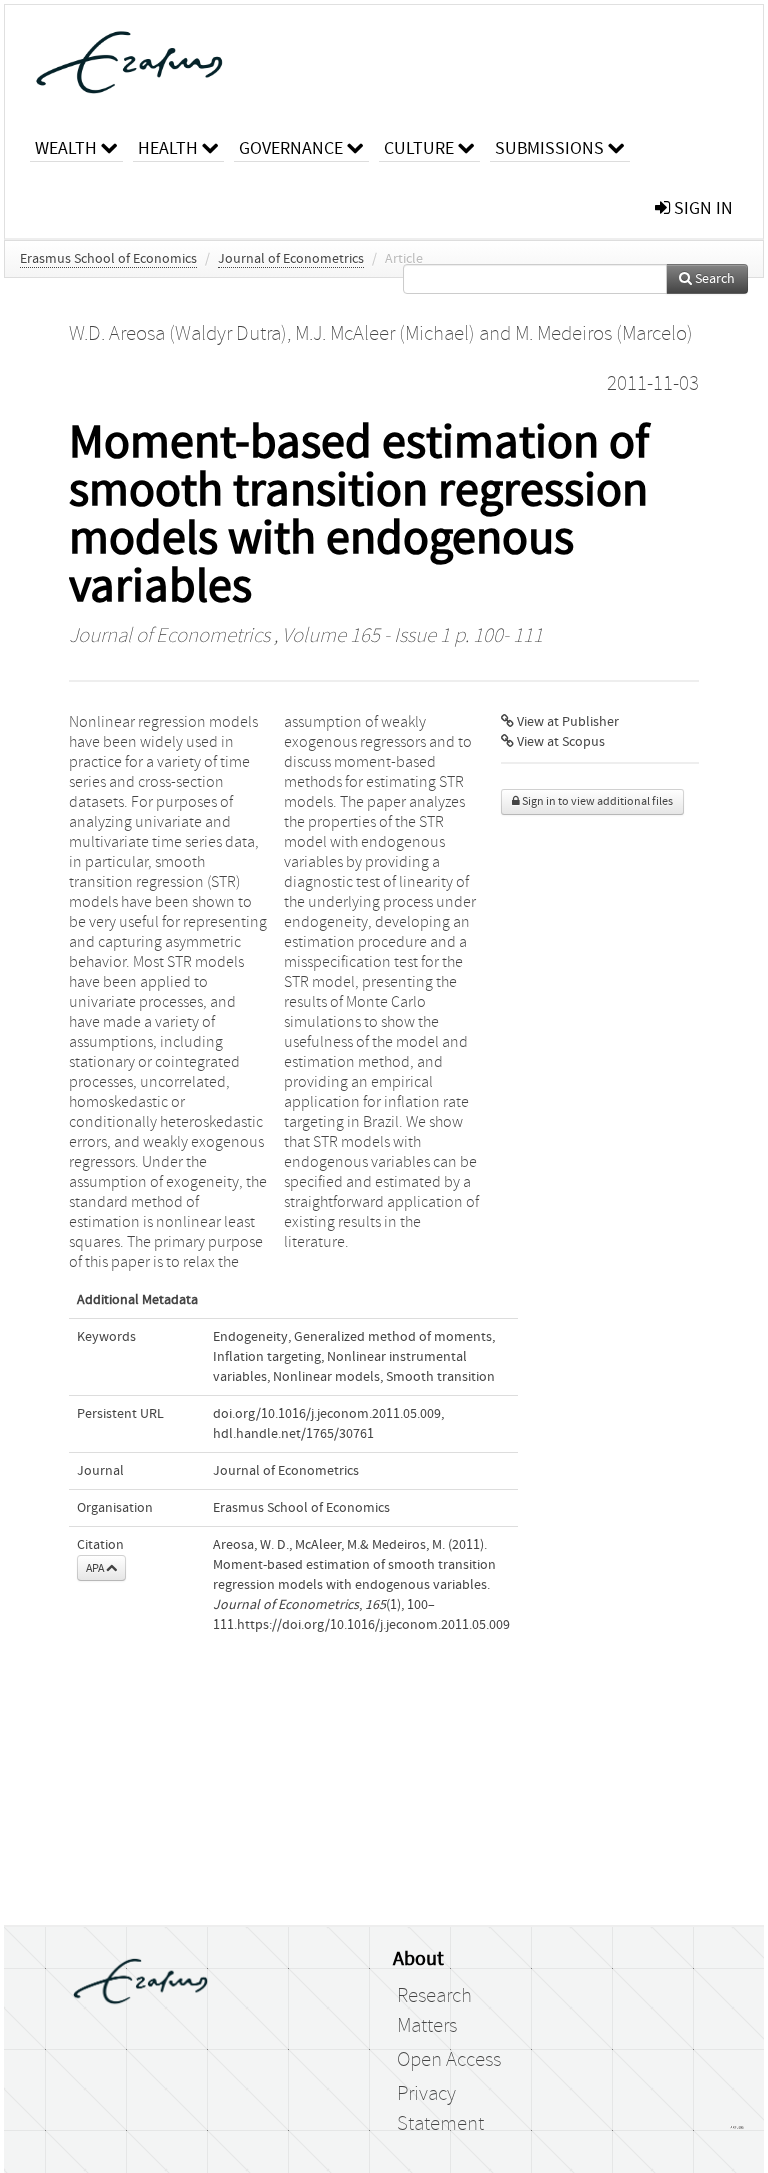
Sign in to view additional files (596, 801)
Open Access (449, 2060)
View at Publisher (566, 722)
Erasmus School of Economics (108, 259)
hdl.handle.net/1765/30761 (293, 1434)
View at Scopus (559, 742)
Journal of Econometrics (291, 259)
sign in (701, 208)
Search (713, 279)
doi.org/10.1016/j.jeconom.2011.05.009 (327, 1414)
